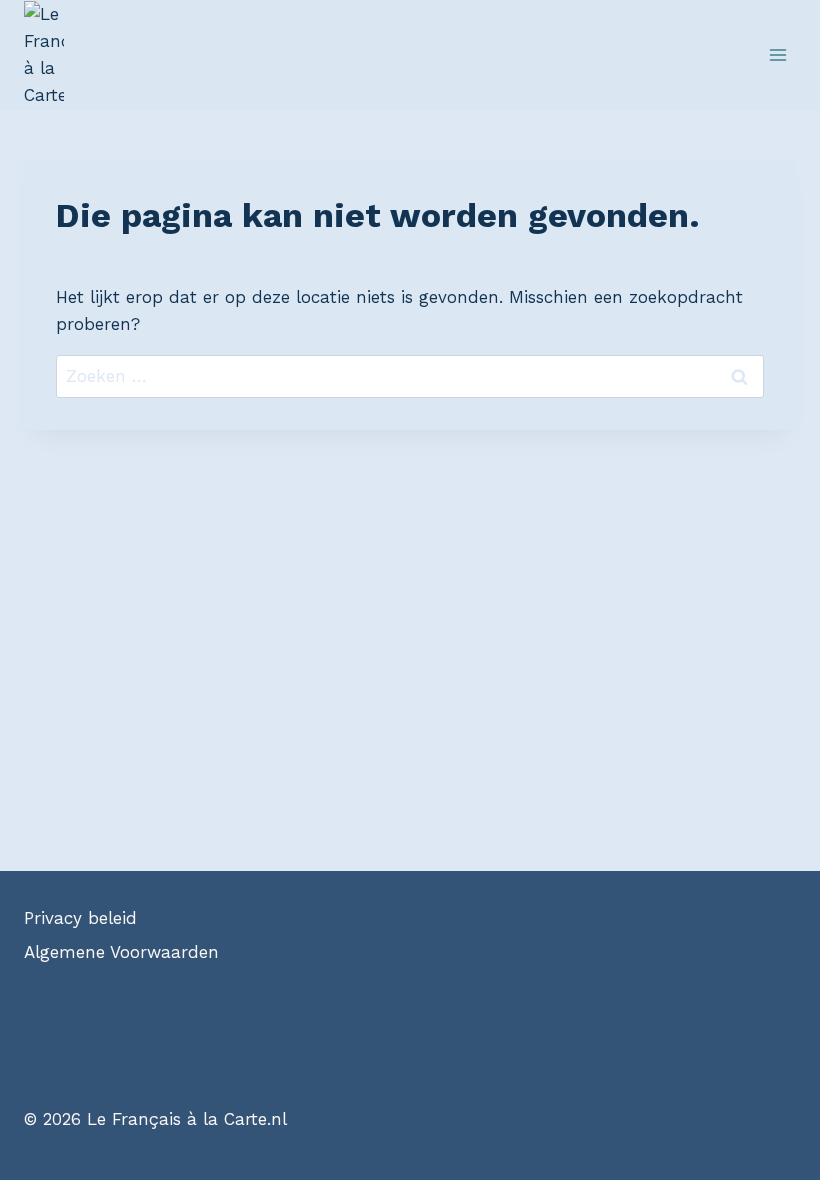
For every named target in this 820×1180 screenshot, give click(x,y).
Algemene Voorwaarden (121, 952)
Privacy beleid (80, 918)
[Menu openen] (777, 54)
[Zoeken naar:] (410, 376)
